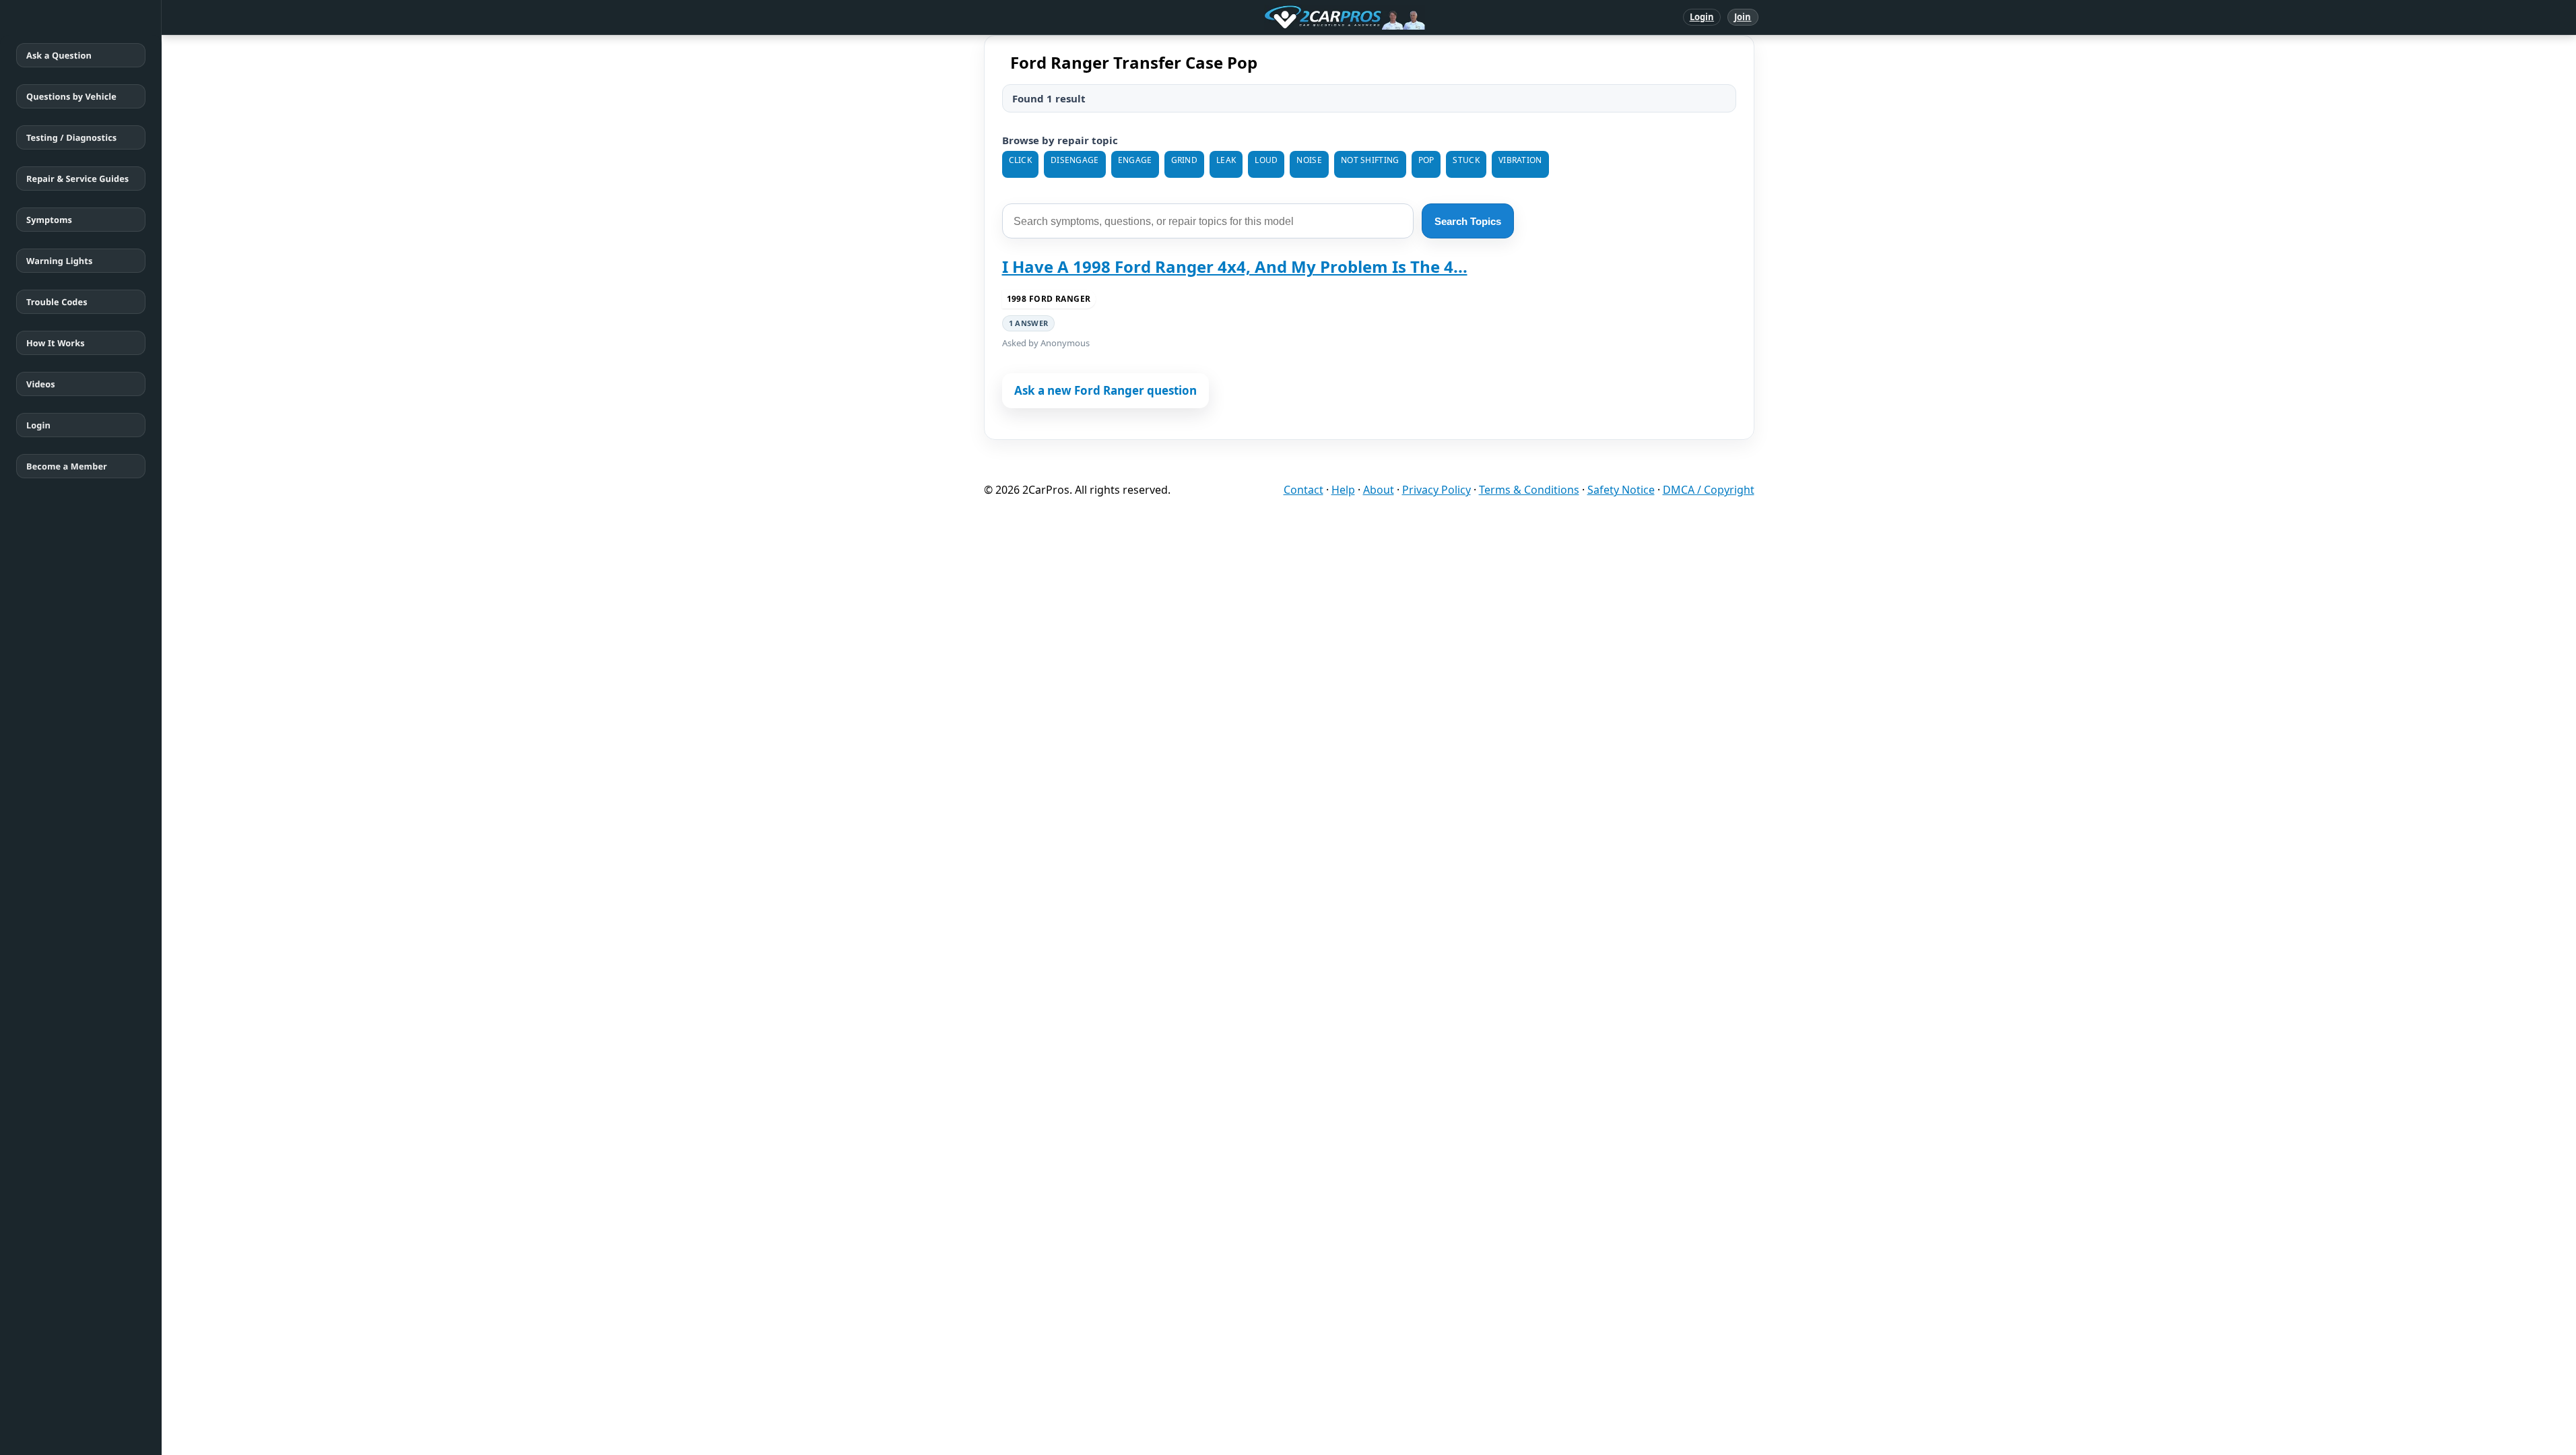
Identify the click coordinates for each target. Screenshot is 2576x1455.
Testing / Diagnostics (71, 137)
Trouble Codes (57, 302)
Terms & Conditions (1529, 490)
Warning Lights (59, 261)
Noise (1309, 160)
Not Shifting (1370, 160)
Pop (1426, 160)
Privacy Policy (1436, 490)
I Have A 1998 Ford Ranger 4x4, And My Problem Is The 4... (1235, 266)
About (1379, 490)
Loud (1266, 160)
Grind (1185, 160)
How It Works (56, 343)
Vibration (1520, 160)
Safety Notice (1621, 490)
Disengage (1075, 160)
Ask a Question (59, 55)
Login (1702, 17)
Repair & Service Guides (77, 179)
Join (1743, 17)
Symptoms (49, 220)
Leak (1226, 160)
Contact (1303, 490)
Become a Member (67, 466)
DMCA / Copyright (1709, 490)
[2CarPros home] (1275, 18)
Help (1343, 490)
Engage (1135, 160)
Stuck (1466, 160)
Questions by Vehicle (71, 96)
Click (1021, 160)
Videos (41, 384)
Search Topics (1468, 221)
